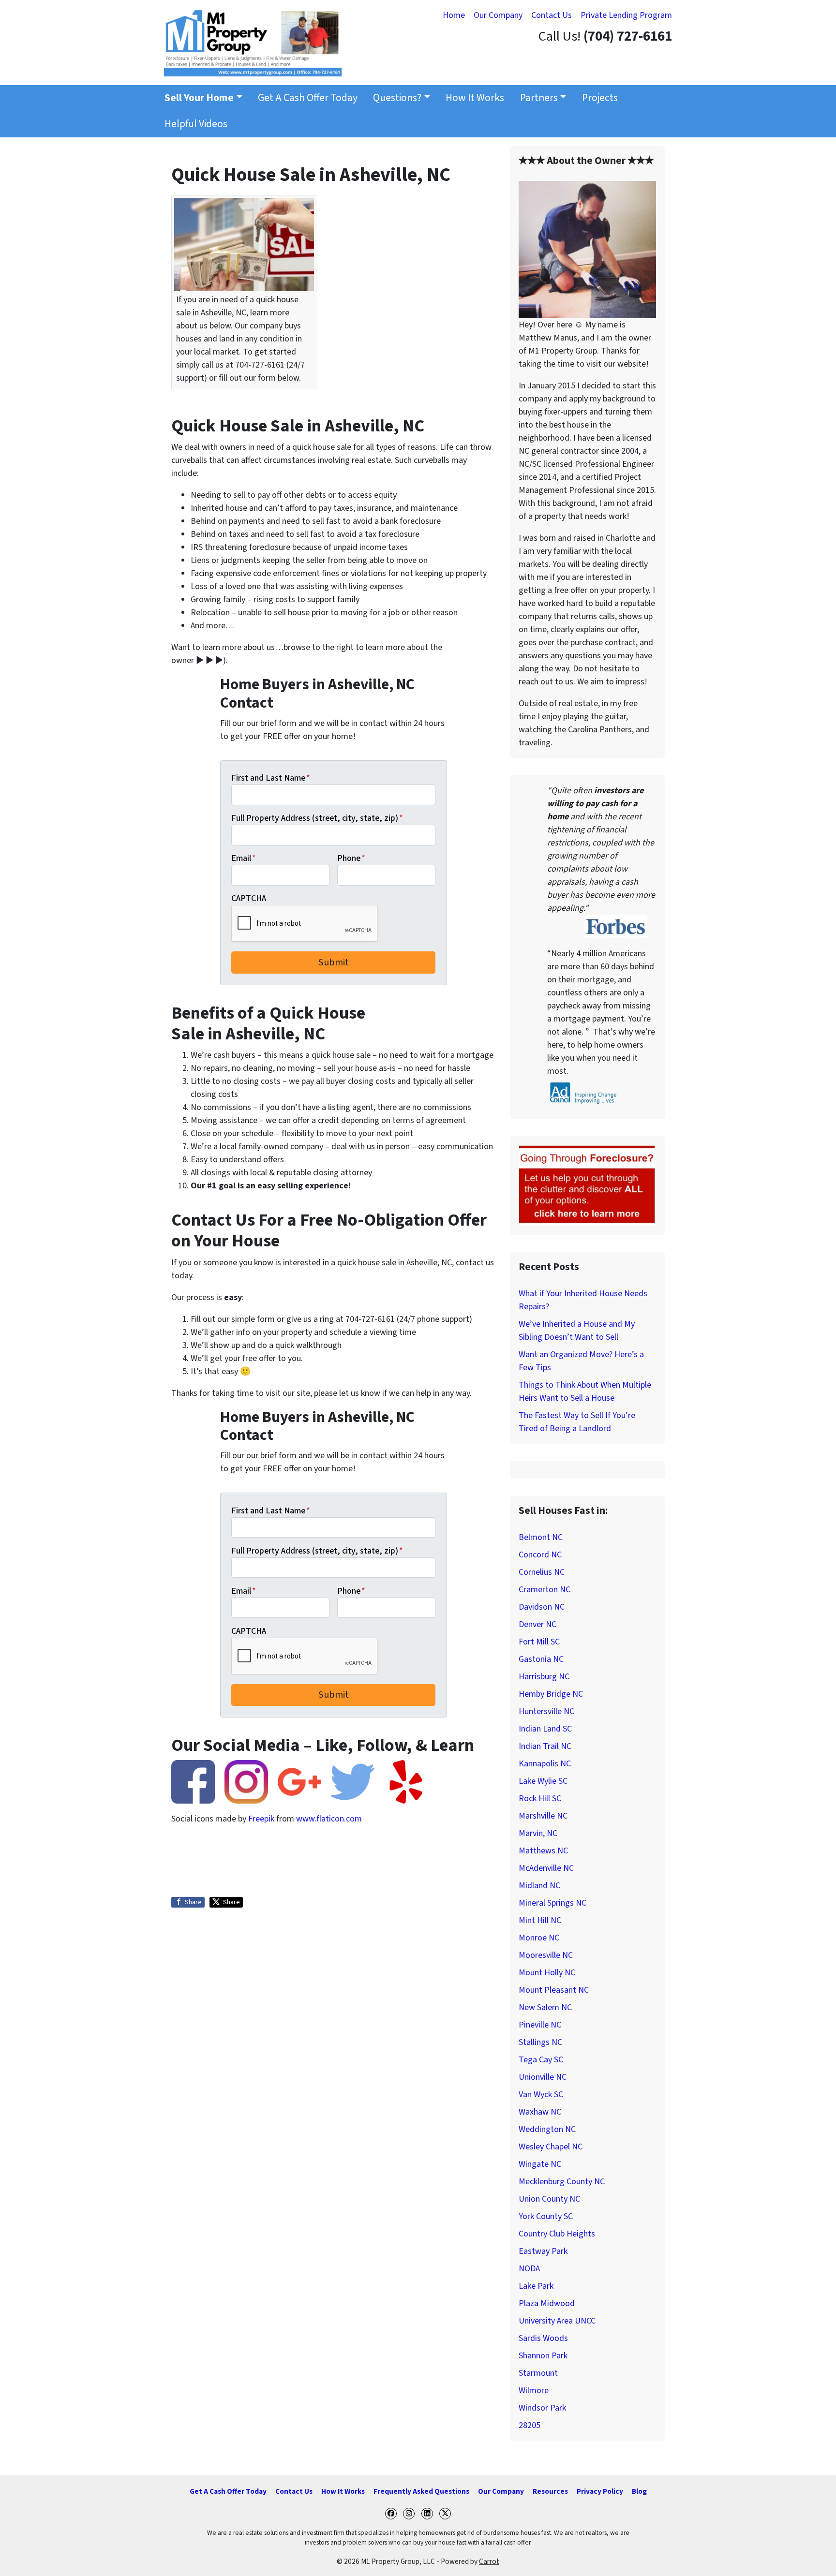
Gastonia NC (541, 1659)
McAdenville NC (546, 1868)
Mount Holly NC (547, 1973)
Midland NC (539, 1886)
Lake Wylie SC (543, 1781)
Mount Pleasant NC (554, 1990)
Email (244, 858)
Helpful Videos (196, 124)
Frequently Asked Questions (421, 2491)
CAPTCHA (249, 898)
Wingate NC (540, 2164)
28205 (530, 2425)
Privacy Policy (600, 2491)
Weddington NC (547, 2129)
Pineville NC (540, 2025)
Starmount (538, 2373)
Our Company (498, 15)
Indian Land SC (545, 1729)
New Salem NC (545, 2007)
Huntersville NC (546, 1711)
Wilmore (534, 2391)
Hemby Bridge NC (551, 1694)
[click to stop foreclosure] (587, 1185)
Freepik (261, 1819)
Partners (539, 98)
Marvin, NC (538, 1833)
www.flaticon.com (329, 1819)
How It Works (475, 98)
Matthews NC (543, 1851)
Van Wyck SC (541, 2095)
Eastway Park (543, 2251)
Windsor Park (542, 2408)
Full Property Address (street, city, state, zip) (317, 818)
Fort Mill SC (539, 1642)
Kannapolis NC (545, 1764)
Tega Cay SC (541, 2060)
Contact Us (552, 15)
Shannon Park (543, 2356)
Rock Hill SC (540, 1799)
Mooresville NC (546, 1955)
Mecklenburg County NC (562, 2182)
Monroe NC (539, 1938)
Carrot (489, 2561)
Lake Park (536, 2286)
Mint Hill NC (540, 1920)
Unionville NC (543, 2077)
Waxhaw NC (540, 2112)
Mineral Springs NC (552, 1903)
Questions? (397, 98)
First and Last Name (271, 778)
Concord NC (540, 1555)
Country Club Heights (557, 2234)
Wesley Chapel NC (551, 2147)
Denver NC (537, 1624)
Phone (351, 858)
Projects (600, 98)
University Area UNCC (557, 2321)
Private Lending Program (626, 15)
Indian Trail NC (545, 1746)
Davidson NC (542, 1607)
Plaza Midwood (547, 2303)
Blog (639, 2491)
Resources (550, 2491)
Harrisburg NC (544, 1677)
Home (454, 15)
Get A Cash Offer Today (308, 98)
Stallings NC (540, 2042)
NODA (529, 2269)
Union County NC (549, 2199)
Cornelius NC (542, 1572)
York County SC (546, 2216)
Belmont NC (541, 1537)
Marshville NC (543, 1816)
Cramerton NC (545, 1590)
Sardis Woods (543, 2338)
